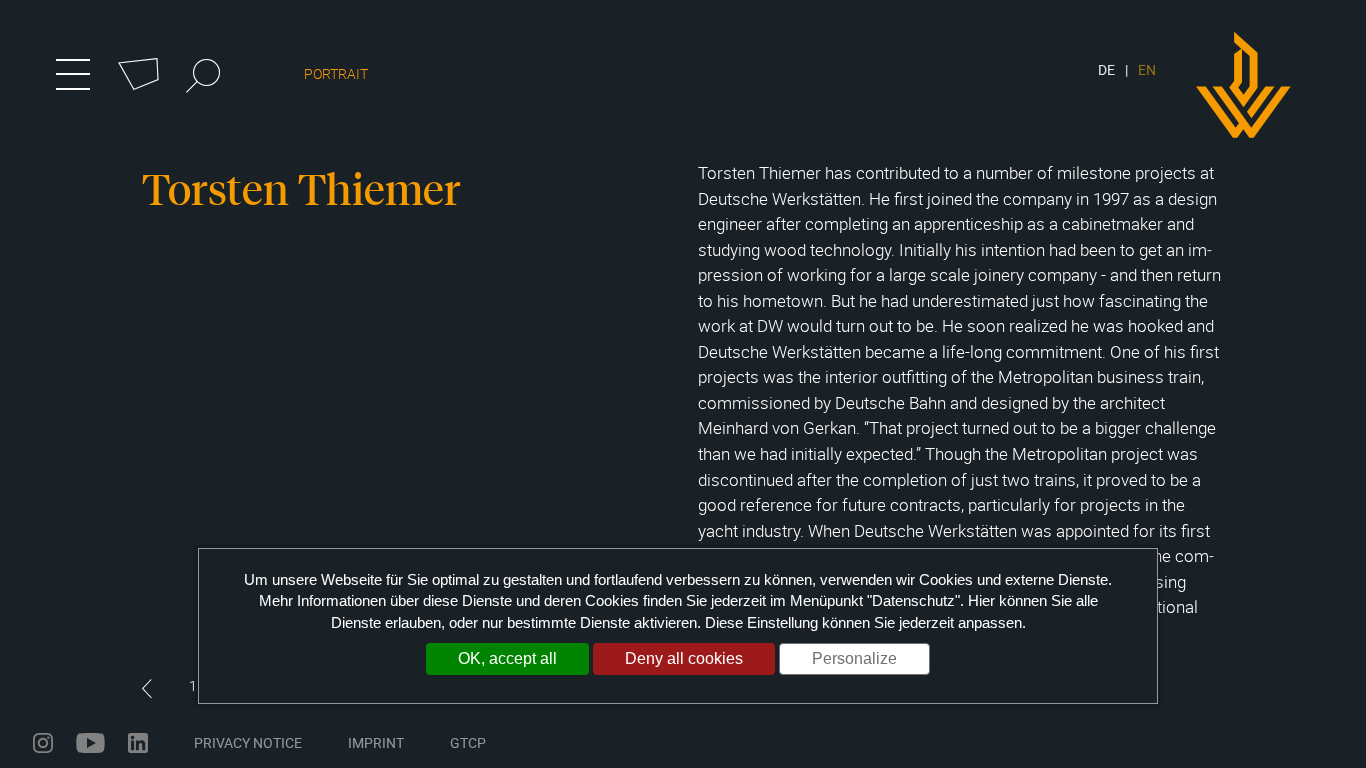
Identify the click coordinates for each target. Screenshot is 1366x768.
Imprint (376, 742)
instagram (43, 743)
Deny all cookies (684, 658)
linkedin (138, 743)
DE (1106, 69)
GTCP (468, 742)
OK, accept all (507, 658)
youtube (90, 743)
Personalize (854, 658)
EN (1147, 69)
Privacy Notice (248, 742)
